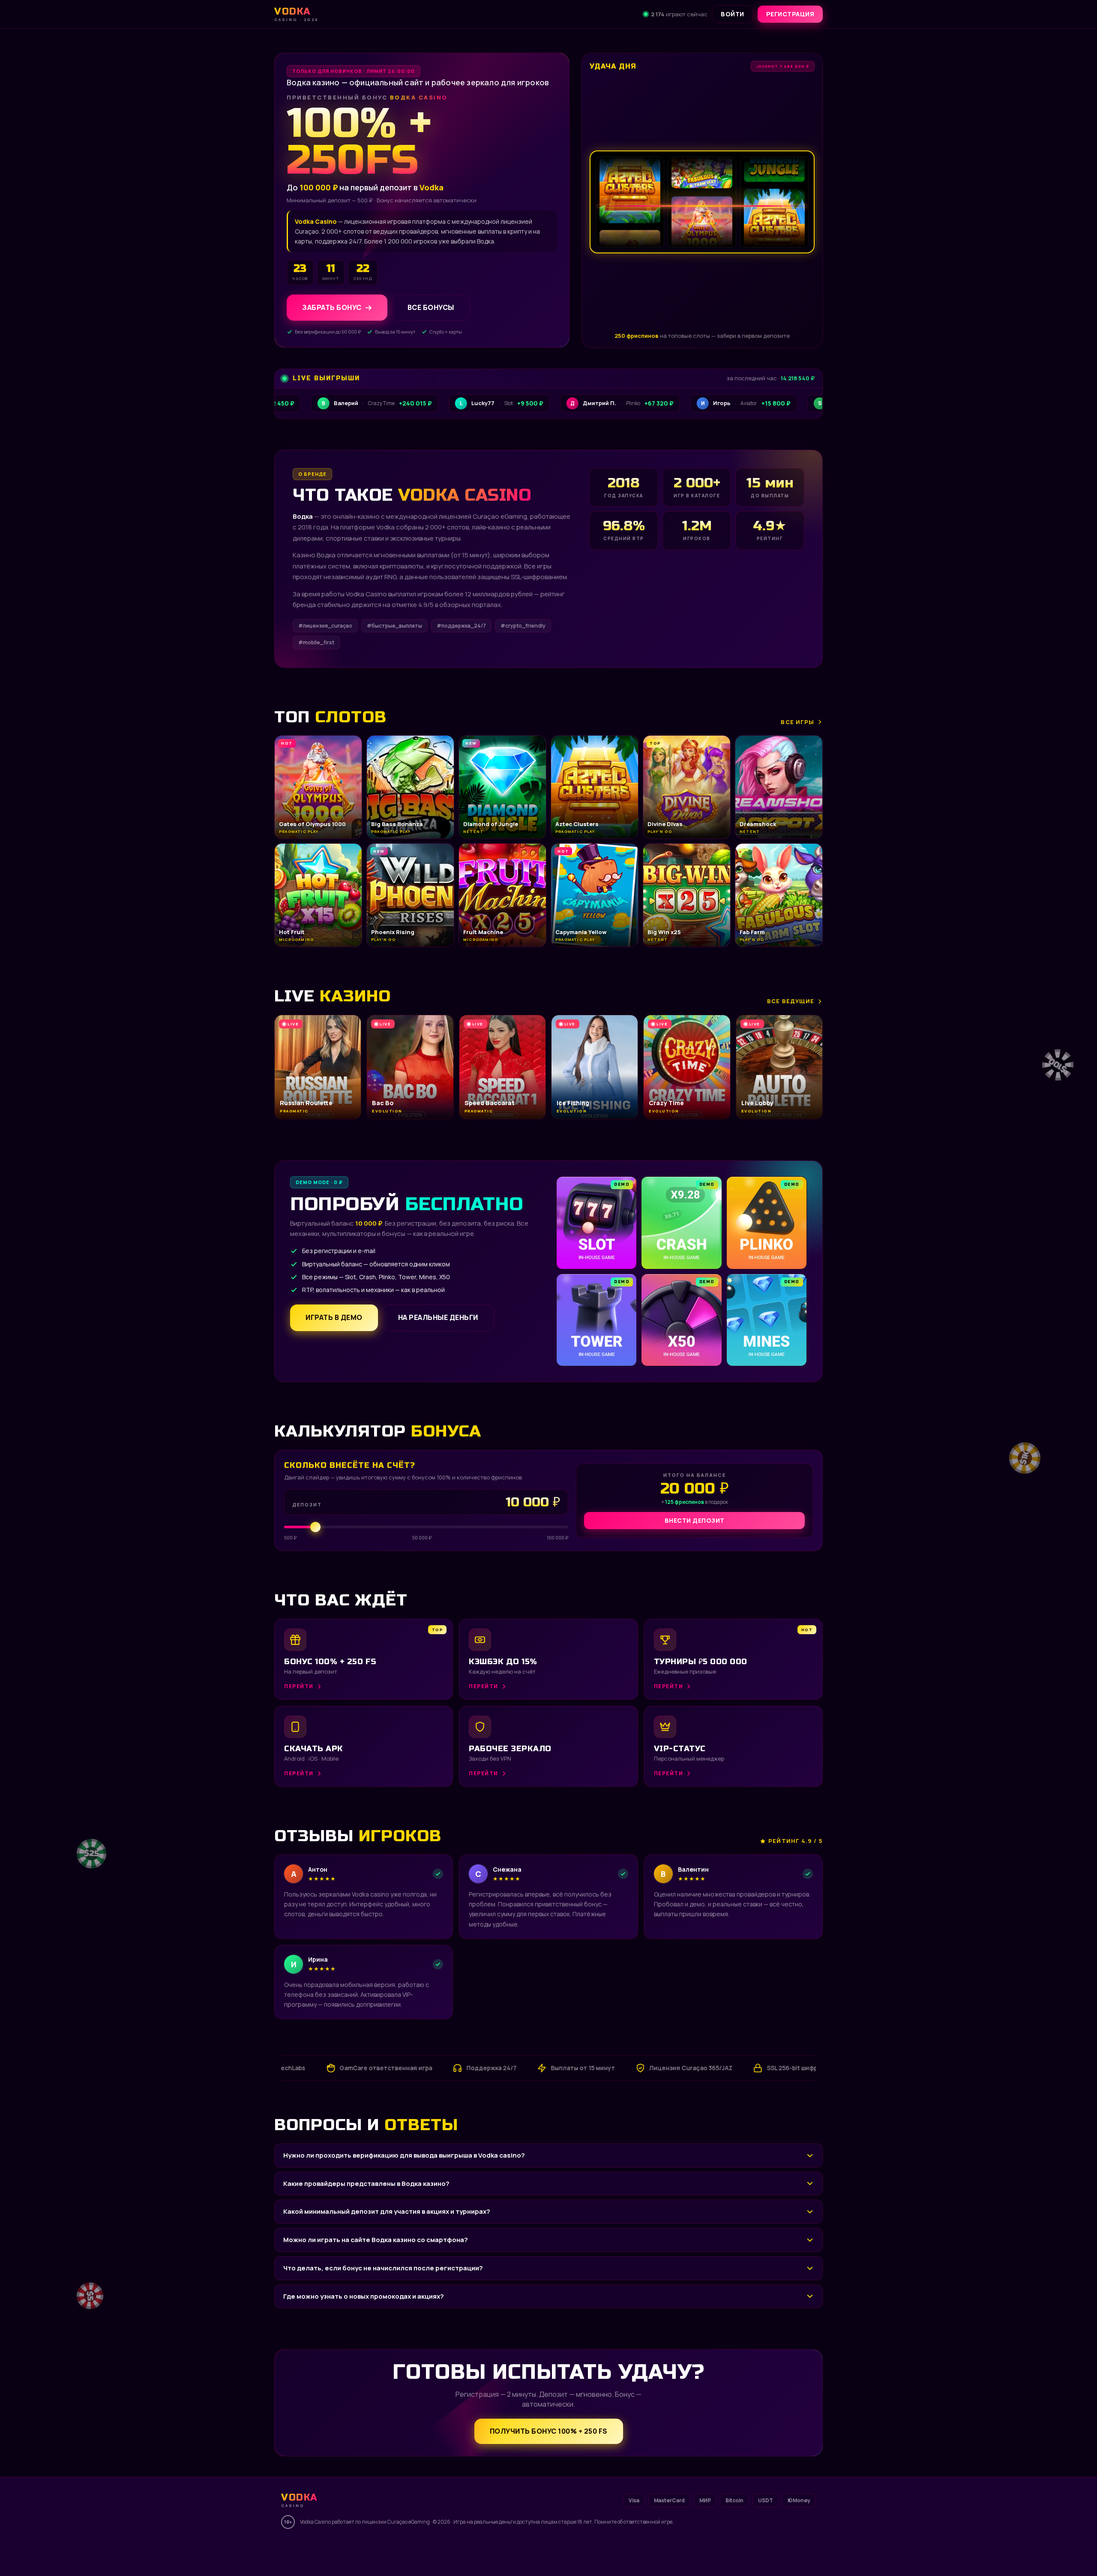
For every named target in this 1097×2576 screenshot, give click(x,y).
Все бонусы (431, 307)
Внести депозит (695, 1520)
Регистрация (790, 14)
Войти (733, 14)
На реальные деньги (438, 1317)
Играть (134, 2549)
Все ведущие (791, 1001)
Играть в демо (334, 1317)
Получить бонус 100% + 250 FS (549, 2431)
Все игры (797, 722)
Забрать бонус (332, 307)
